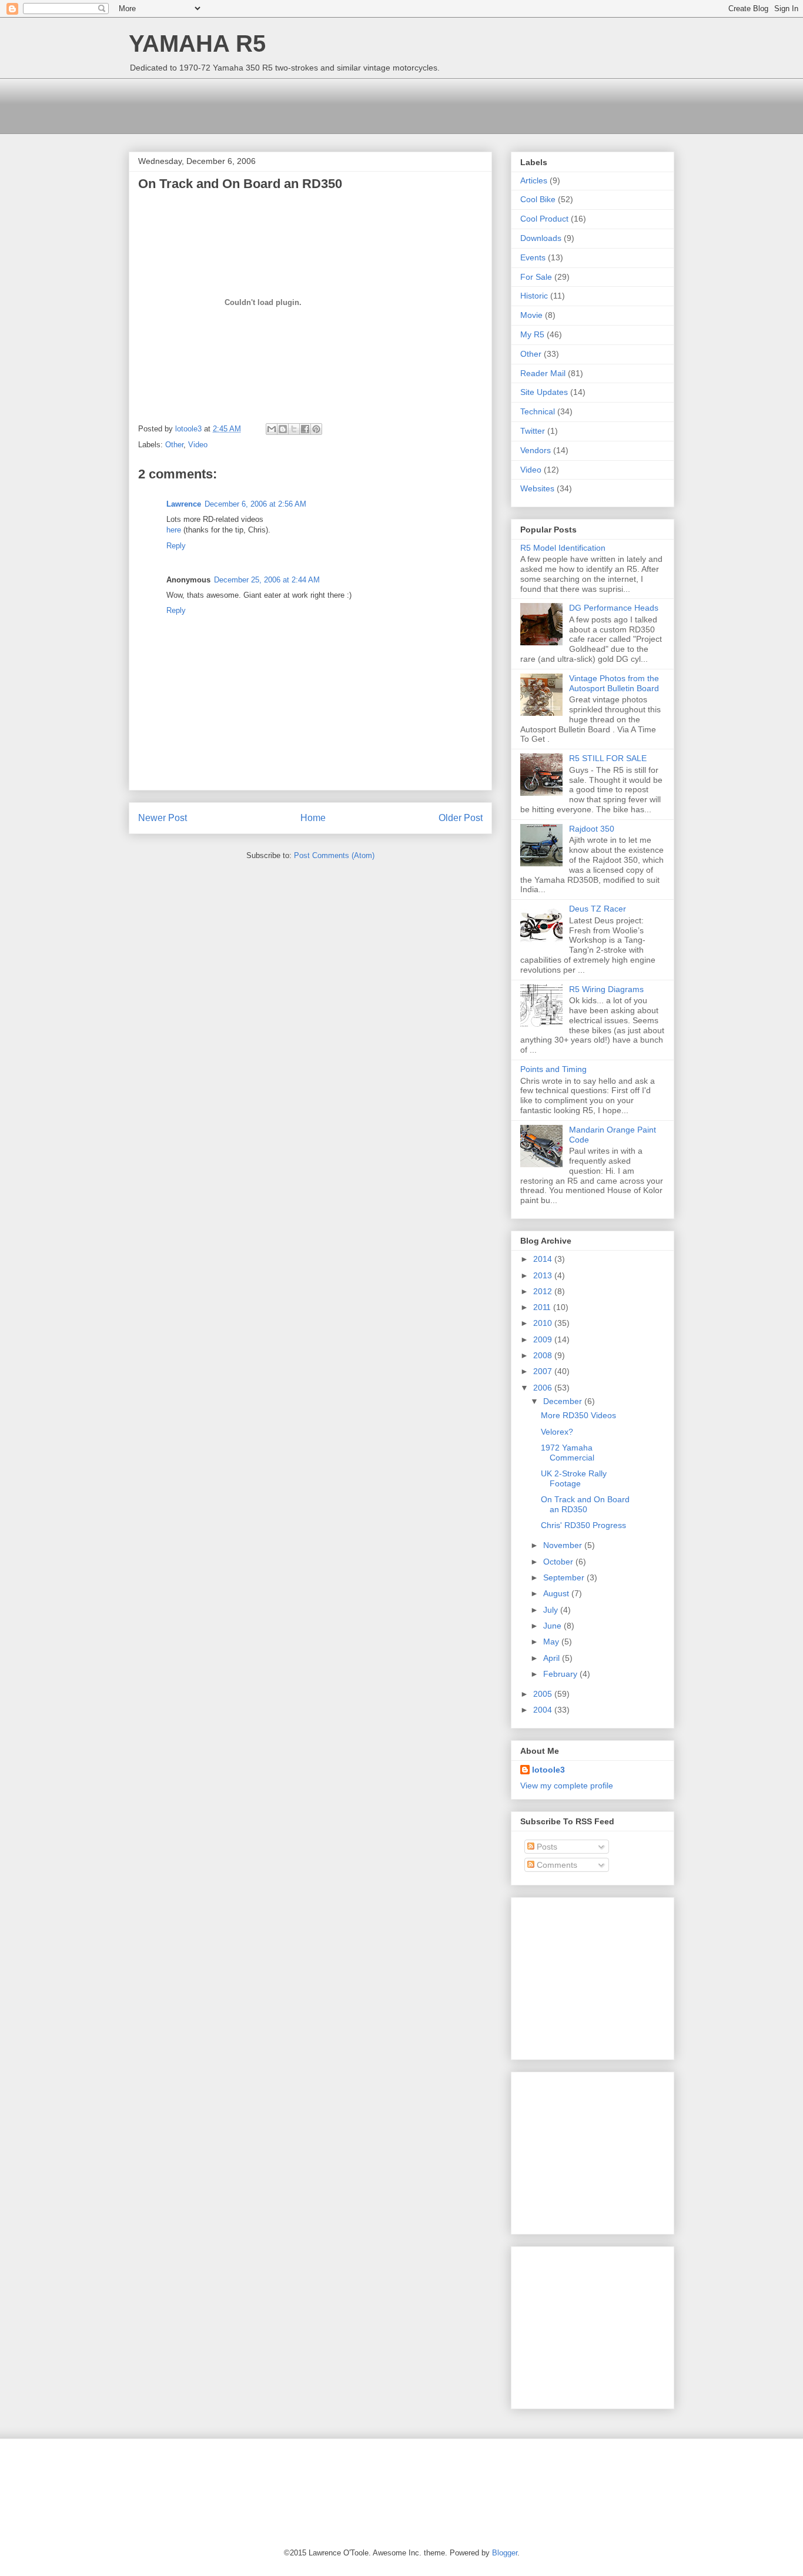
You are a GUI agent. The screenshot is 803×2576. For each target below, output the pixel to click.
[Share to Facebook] (305, 429)
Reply (176, 546)
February (561, 1674)
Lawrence (184, 504)
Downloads (541, 238)
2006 (544, 1388)
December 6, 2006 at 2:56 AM (255, 504)
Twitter (533, 431)
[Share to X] (294, 429)
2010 (544, 1323)
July (552, 1610)
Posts (546, 1847)
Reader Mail (543, 373)
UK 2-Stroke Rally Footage (574, 1478)
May (552, 1642)
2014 (544, 1259)
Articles (534, 180)
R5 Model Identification (563, 548)
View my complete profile (567, 1786)
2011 (543, 1307)
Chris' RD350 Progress (583, 1525)
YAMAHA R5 (197, 43)
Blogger (505, 2553)
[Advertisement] (343, 105)
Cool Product (544, 219)
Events (533, 257)
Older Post (461, 818)
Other (174, 445)
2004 (544, 1710)
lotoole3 (548, 1770)
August (557, 1593)
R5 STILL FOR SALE (608, 758)
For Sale (536, 277)
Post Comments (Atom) (334, 855)
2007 (544, 1371)
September (565, 1577)
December (564, 1401)
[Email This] (272, 429)
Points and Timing (553, 1069)
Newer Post (163, 818)
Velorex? (557, 1432)
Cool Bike (538, 199)
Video (198, 445)
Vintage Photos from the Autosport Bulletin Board (614, 683)
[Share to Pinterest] (316, 429)
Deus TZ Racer (598, 909)
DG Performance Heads (614, 608)
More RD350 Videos (578, 1415)
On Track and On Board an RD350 (585, 1504)
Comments (556, 1865)
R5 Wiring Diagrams (606, 989)
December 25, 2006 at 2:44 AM (267, 580)
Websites (537, 488)
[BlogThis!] (283, 429)
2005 (544, 1694)
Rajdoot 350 (592, 829)
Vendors (536, 450)
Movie (531, 315)
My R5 (532, 334)
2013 (544, 1275)
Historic (534, 296)
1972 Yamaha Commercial (568, 1453)
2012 (544, 1291)
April (553, 1658)
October (559, 1562)
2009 (544, 1339)
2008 (544, 1355)
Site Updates (544, 392)
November (564, 1545)
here (174, 530)
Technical (538, 411)
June (553, 1626)
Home (313, 818)
